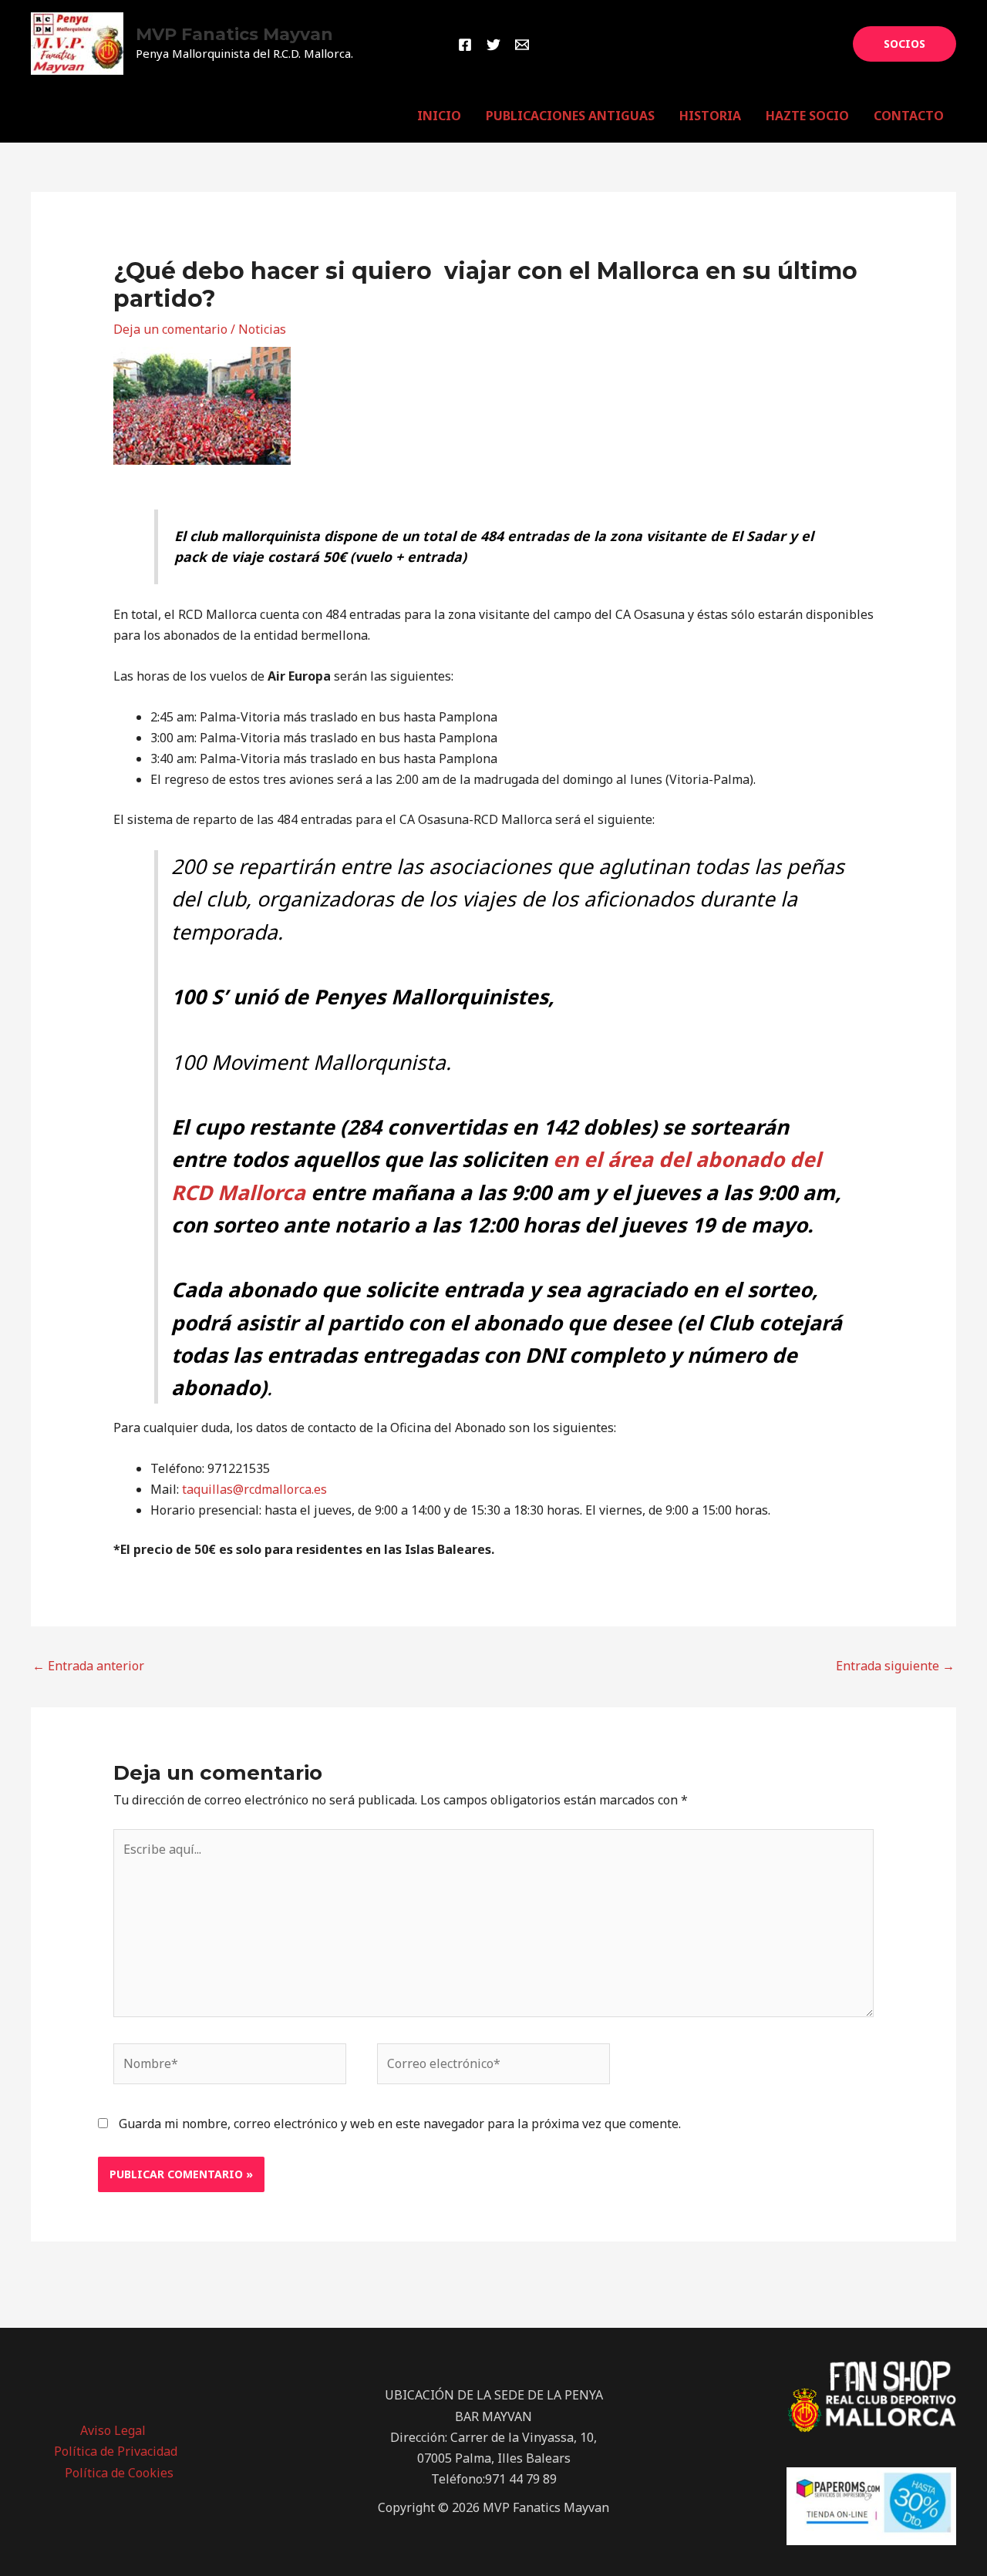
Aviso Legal (113, 2430)
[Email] (522, 45)
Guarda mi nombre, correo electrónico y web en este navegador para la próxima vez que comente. (400, 2124)
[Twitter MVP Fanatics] (493, 45)
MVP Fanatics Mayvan (234, 34)
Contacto (909, 116)
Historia (710, 116)
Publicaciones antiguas (570, 116)
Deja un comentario (170, 329)
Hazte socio (807, 116)
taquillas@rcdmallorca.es (254, 1489)
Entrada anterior (88, 1666)
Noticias (262, 329)
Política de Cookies (119, 2473)
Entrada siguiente (895, 1666)
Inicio (439, 116)
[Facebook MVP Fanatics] (465, 45)
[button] (904, 44)
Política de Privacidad (116, 2451)
